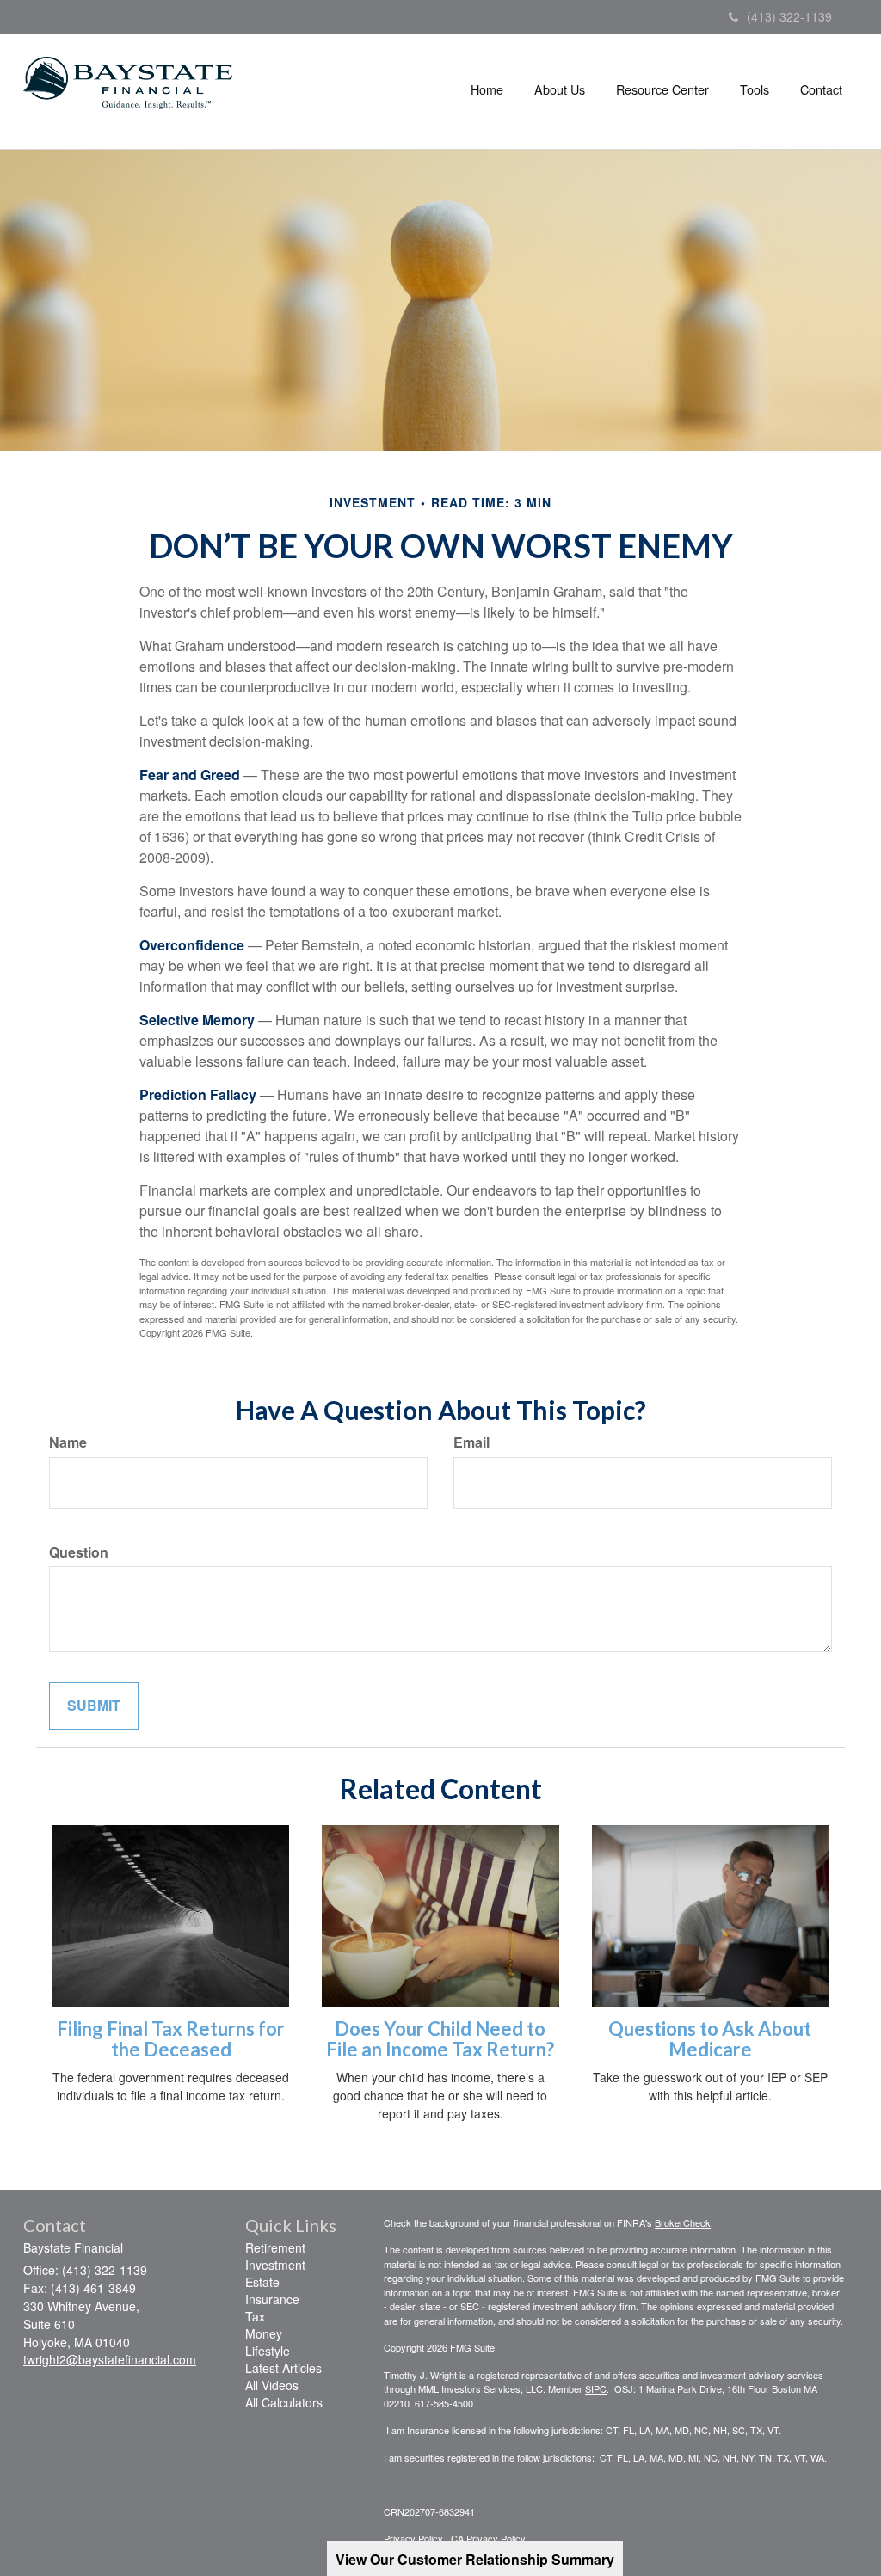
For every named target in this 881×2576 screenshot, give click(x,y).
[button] (560, 89)
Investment (275, 2265)
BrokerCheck (683, 2222)
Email (471, 1442)
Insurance (272, 2299)
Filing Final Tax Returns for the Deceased (171, 2039)
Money (264, 2333)
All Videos (272, 2385)
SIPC (596, 2388)
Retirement (275, 2247)
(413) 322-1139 (789, 16)
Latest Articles (283, 2368)
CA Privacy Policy (488, 2538)
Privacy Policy (413, 2538)
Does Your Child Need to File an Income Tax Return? (440, 2039)
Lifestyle (268, 2351)
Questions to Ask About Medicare (710, 2039)
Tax (255, 2316)
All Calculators (284, 2402)
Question (79, 1552)
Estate (262, 2282)
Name (68, 1442)
